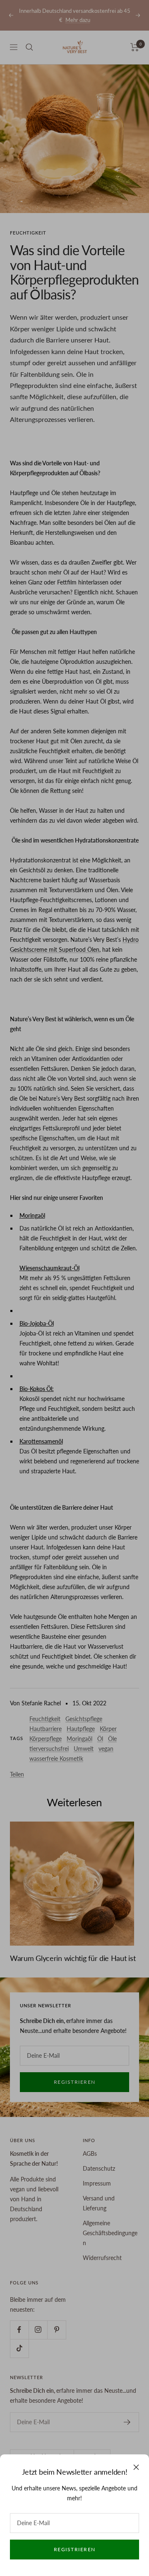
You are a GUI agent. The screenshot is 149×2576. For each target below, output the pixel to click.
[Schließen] (136, 2467)
